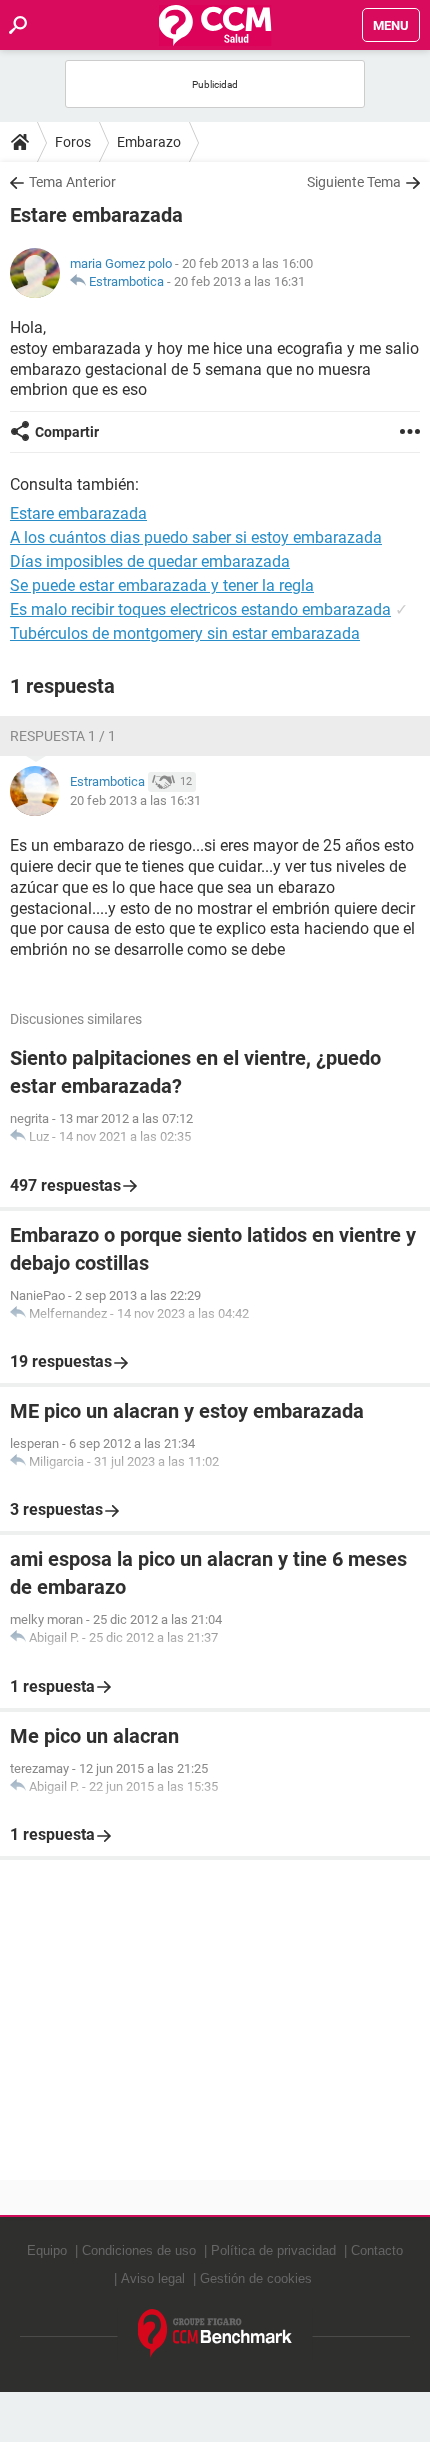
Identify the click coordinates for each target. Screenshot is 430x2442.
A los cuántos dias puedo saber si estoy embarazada (196, 537)
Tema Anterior (72, 182)
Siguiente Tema (354, 182)
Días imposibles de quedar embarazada (150, 561)
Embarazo (149, 142)
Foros (73, 142)
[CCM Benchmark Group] (215, 2333)
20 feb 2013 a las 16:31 (239, 281)
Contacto (377, 2250)
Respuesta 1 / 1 (63, 736)
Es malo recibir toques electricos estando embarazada (200, 609)
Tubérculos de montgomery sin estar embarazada (185, 633)
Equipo (47, 2250)
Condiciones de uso (139, 2250)
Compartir (67, 432)
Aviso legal (153, 2278)
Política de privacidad (273, 2250)
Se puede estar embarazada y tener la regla (162, 585)
